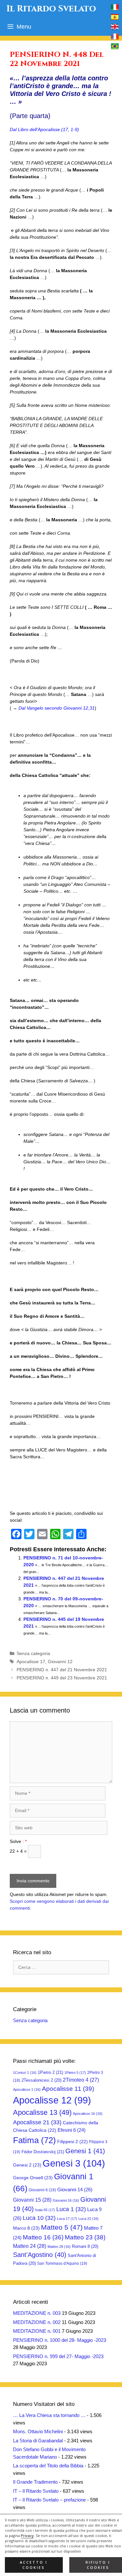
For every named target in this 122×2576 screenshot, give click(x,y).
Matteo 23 (85, 2237)
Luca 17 (67, 2219)
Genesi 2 (27, 2165)
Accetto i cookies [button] (34, 2565)
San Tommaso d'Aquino (62, 2263)
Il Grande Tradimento (35, 2482)
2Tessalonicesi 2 (41, 2080)
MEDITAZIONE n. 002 (37, 2322)
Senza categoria (33, 1653)
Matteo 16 (43, 2237)
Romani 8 (85, 2246)
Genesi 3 (74, 2163)
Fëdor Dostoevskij (43, 2152)
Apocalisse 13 (42, 2112)
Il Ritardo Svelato (51, 9)
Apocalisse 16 (88, 2114)
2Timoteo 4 (81, 2080)
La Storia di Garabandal (38, 2441)
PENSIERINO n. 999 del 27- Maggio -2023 (58, 2356)
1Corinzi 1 (25, 2073)
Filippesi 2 (73, 2142)
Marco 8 (26, 2228)
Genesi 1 (85, 2151)
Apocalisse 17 (31, 1662)
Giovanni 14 (75, 2189)
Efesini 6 (72, 2130)
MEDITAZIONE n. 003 (37, 2313)
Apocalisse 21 (37, 2122)
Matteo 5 (62, 2227)
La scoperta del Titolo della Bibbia (48, 2466)
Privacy (27, 2536)
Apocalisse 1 (27, 2089)
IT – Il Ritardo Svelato (36, 2491)
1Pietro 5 (75, 2073)
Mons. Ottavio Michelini (38, 2431)
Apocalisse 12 (52, 2100)
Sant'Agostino (40, 2255)
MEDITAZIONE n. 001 (37, 2331)
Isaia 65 (45, 2210)
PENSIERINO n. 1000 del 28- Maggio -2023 (60, 2340)
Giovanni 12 (60, 1662)
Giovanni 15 (32, 2200)
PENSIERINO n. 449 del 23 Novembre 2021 (62, 1678)
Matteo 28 (59, 2247)
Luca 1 (71, 2209)
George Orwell (33, 2178)
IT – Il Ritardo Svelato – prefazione (49, 2500)
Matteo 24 (30, 2246)
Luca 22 (88, 2219)
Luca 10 (39, 2218)
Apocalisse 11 (68, 2089)
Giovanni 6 (42, 2190)
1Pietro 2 (50, 2072)
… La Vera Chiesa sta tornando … (49, 2415)
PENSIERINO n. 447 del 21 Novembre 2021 (62, 1670)
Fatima (34, 2140)
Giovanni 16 (66, 2200)
